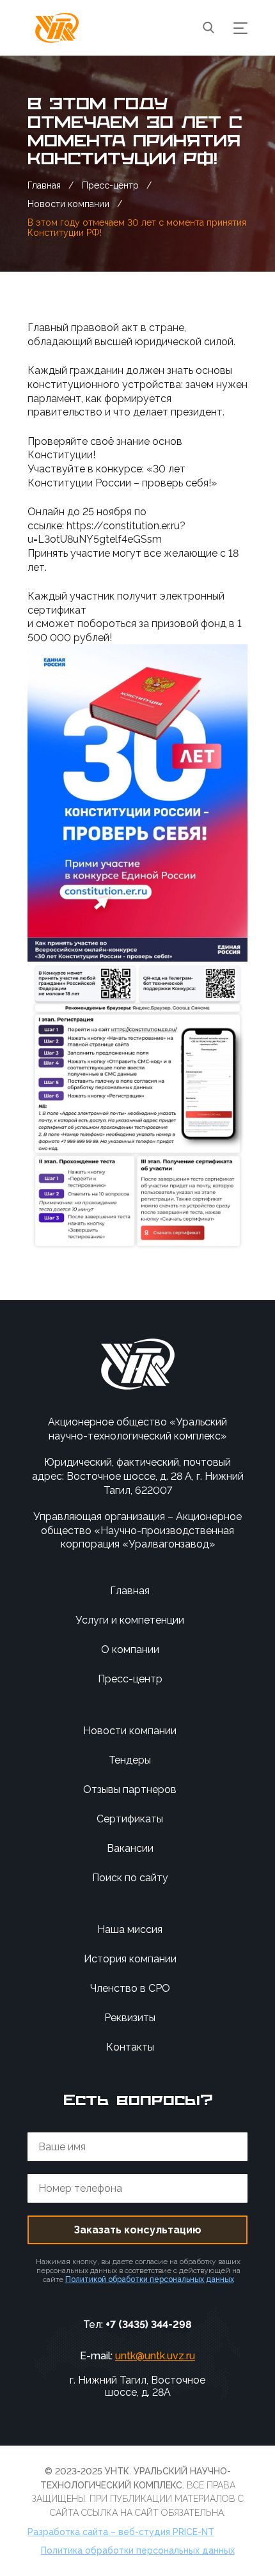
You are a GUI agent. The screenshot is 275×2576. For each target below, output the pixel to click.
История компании (130, 1959)
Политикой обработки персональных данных (150, 2279)
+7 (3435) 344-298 (149, 2324)
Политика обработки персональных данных (138, 2550)
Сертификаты (130, 1819)
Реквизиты (130, 2018)
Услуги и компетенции (130, 1620)
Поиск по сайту (130, 1878)
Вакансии (130, 1848)
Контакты (130, 2047)
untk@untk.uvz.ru (155, 2356)
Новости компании (130, 1731)
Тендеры (130, 1760)
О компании (130, 1649)
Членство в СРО (130, 1988)
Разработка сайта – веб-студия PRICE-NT (121, 2532)
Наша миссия (130, 1929)
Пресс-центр (130, 1679)
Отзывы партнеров (130, 1789)
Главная (130, 1591)
